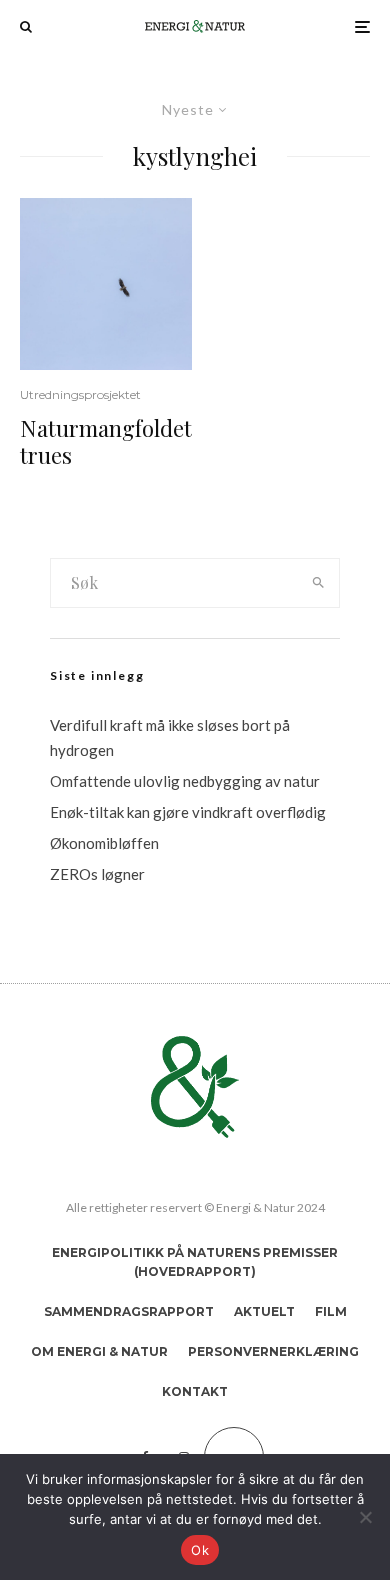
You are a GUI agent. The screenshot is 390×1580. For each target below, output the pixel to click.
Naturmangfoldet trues (106, 441)
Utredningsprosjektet (80, 394)
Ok (200, 1550)
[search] (318, 583)
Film (331, 1311)
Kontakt (195, 1391)
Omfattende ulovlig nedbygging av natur (185, 781)
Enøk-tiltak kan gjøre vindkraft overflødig (188, 812)
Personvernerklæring (273, 1351)
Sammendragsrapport (129, 1311)
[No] (365, 1517)
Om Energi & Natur (99, 1351)
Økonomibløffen (104, 843)
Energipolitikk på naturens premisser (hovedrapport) (195, 1262)
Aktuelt (264, 1311)
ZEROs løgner (97, 874)
